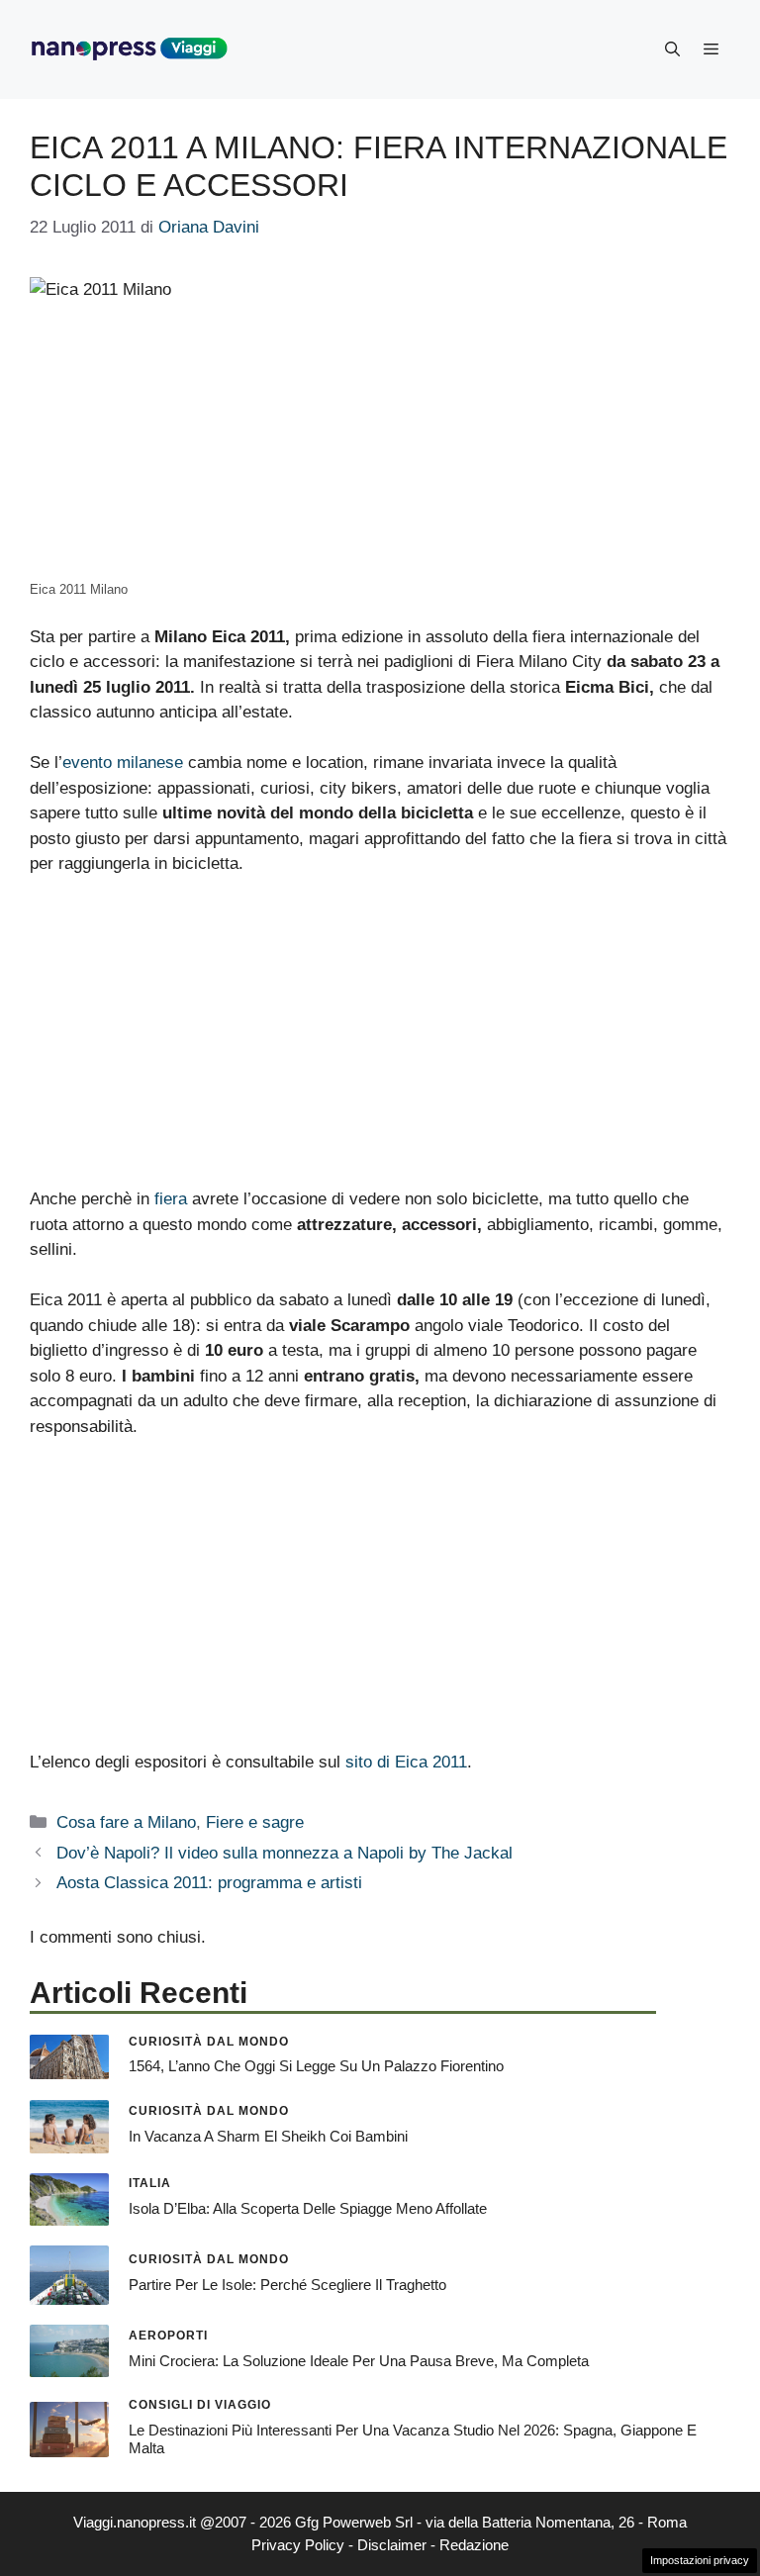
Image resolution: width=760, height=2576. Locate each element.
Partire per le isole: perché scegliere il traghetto (287, 2285)
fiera (171, 1199)
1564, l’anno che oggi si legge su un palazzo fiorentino (316, 2066)
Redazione (474, 2545)
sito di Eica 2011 (406, 1762)
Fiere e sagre (255, 1822)
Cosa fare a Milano (126, 1822)
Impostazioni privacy (700, 2560)
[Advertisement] (380, 1040)
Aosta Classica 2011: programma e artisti (209, 1883)
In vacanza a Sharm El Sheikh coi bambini (268, 2136)
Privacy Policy (298, 2545)
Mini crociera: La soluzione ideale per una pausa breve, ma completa (359, 2361)
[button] (672, 49)
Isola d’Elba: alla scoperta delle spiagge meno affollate (308, 2208)
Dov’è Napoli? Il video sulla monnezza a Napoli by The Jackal (285, 1853)
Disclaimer (392, 2545)
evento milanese (123, 763)
